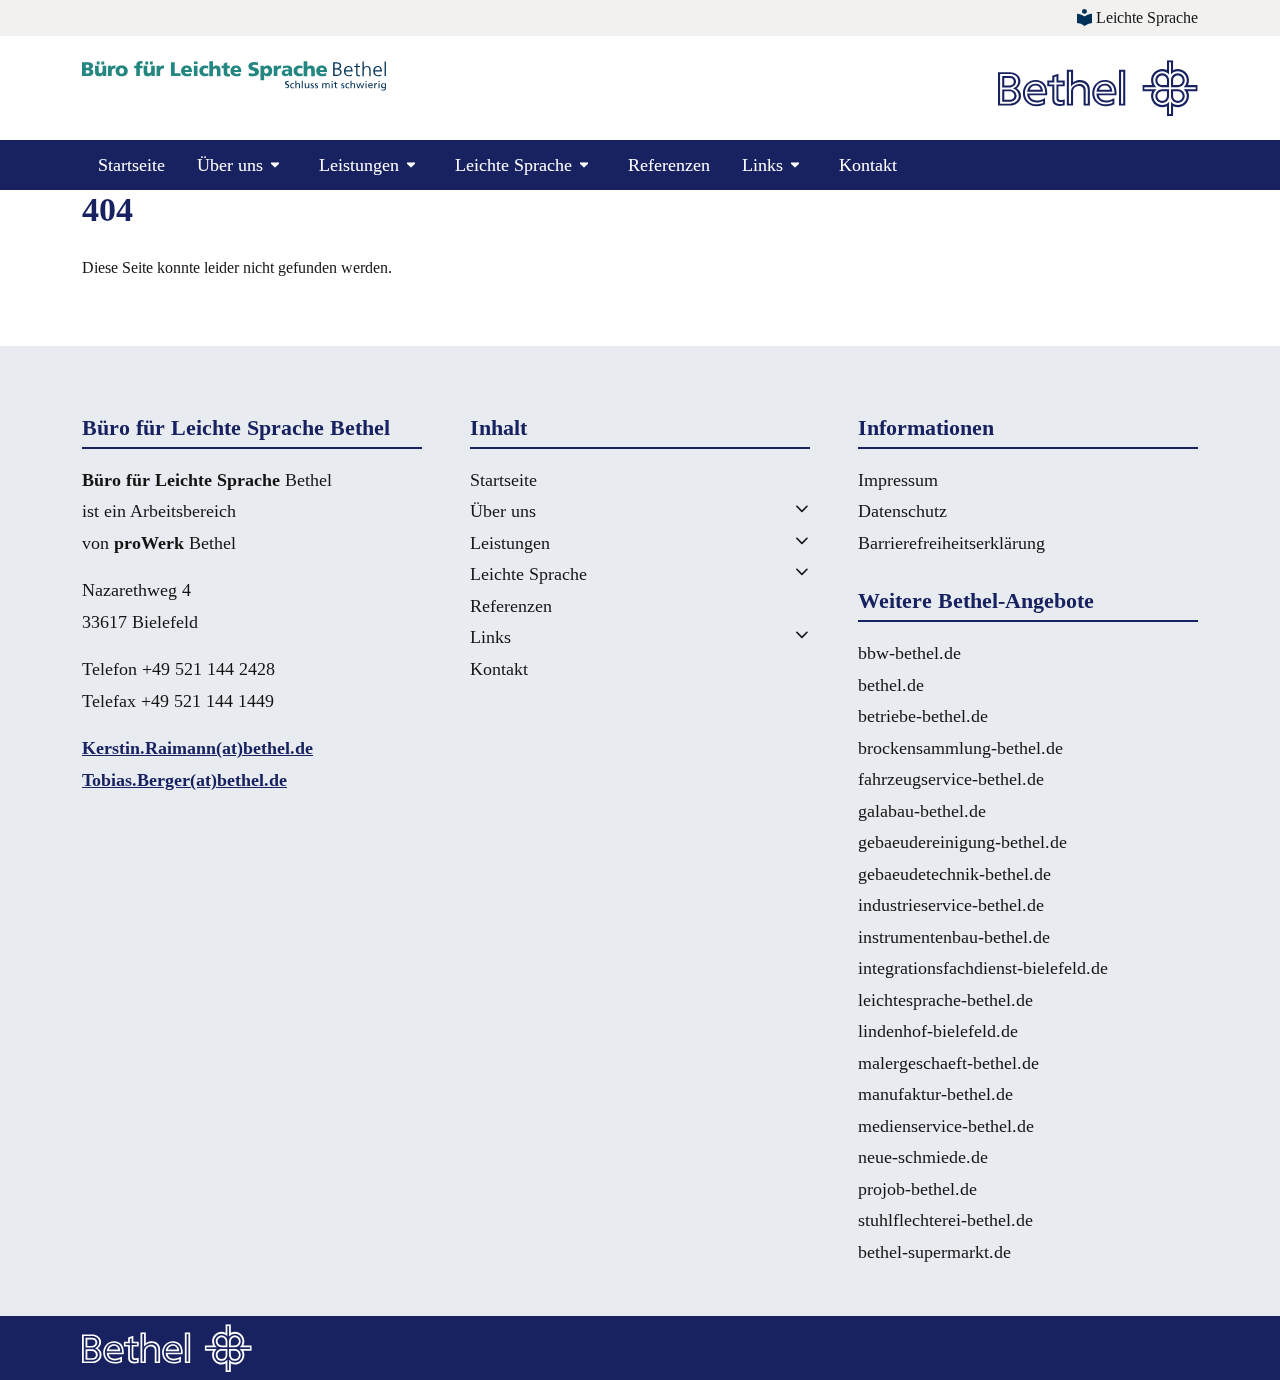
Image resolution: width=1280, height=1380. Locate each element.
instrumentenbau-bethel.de (954, 937)
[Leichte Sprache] (778, 571)
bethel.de (891, 685)
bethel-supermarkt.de (934, 1252)
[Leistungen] (778, 540)
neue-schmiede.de (923, 1157)
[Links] (778, 634)
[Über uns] (778, 508)
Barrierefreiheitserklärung (951, 543)
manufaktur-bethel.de (935, 1094)
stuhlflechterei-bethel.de (945, 1220)
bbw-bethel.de (909, 653)
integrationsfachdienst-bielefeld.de (983, 968)
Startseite (131, 165)
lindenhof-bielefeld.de (938, 1031)
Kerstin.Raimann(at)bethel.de (197, 748)
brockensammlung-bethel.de (960, 748)
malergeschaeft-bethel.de (948, 1063)
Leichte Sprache (528, 574)
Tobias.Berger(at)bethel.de (184, 780)
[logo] (234, 75)
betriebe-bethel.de (923, 716)
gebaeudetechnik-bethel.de (954, 874)
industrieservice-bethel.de (951, 905)
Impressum (898, 480)
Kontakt (868, 165)
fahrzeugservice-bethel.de (951, 779)
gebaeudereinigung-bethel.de (962, 842)
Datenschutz (902, 511)
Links (490, 637)
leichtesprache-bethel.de (945, 1000)
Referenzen (669, 165)
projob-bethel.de (917, 1189)
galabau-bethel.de (922, 811)
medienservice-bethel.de (946, 1126)
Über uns (503, 511)
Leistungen (510, 543)
